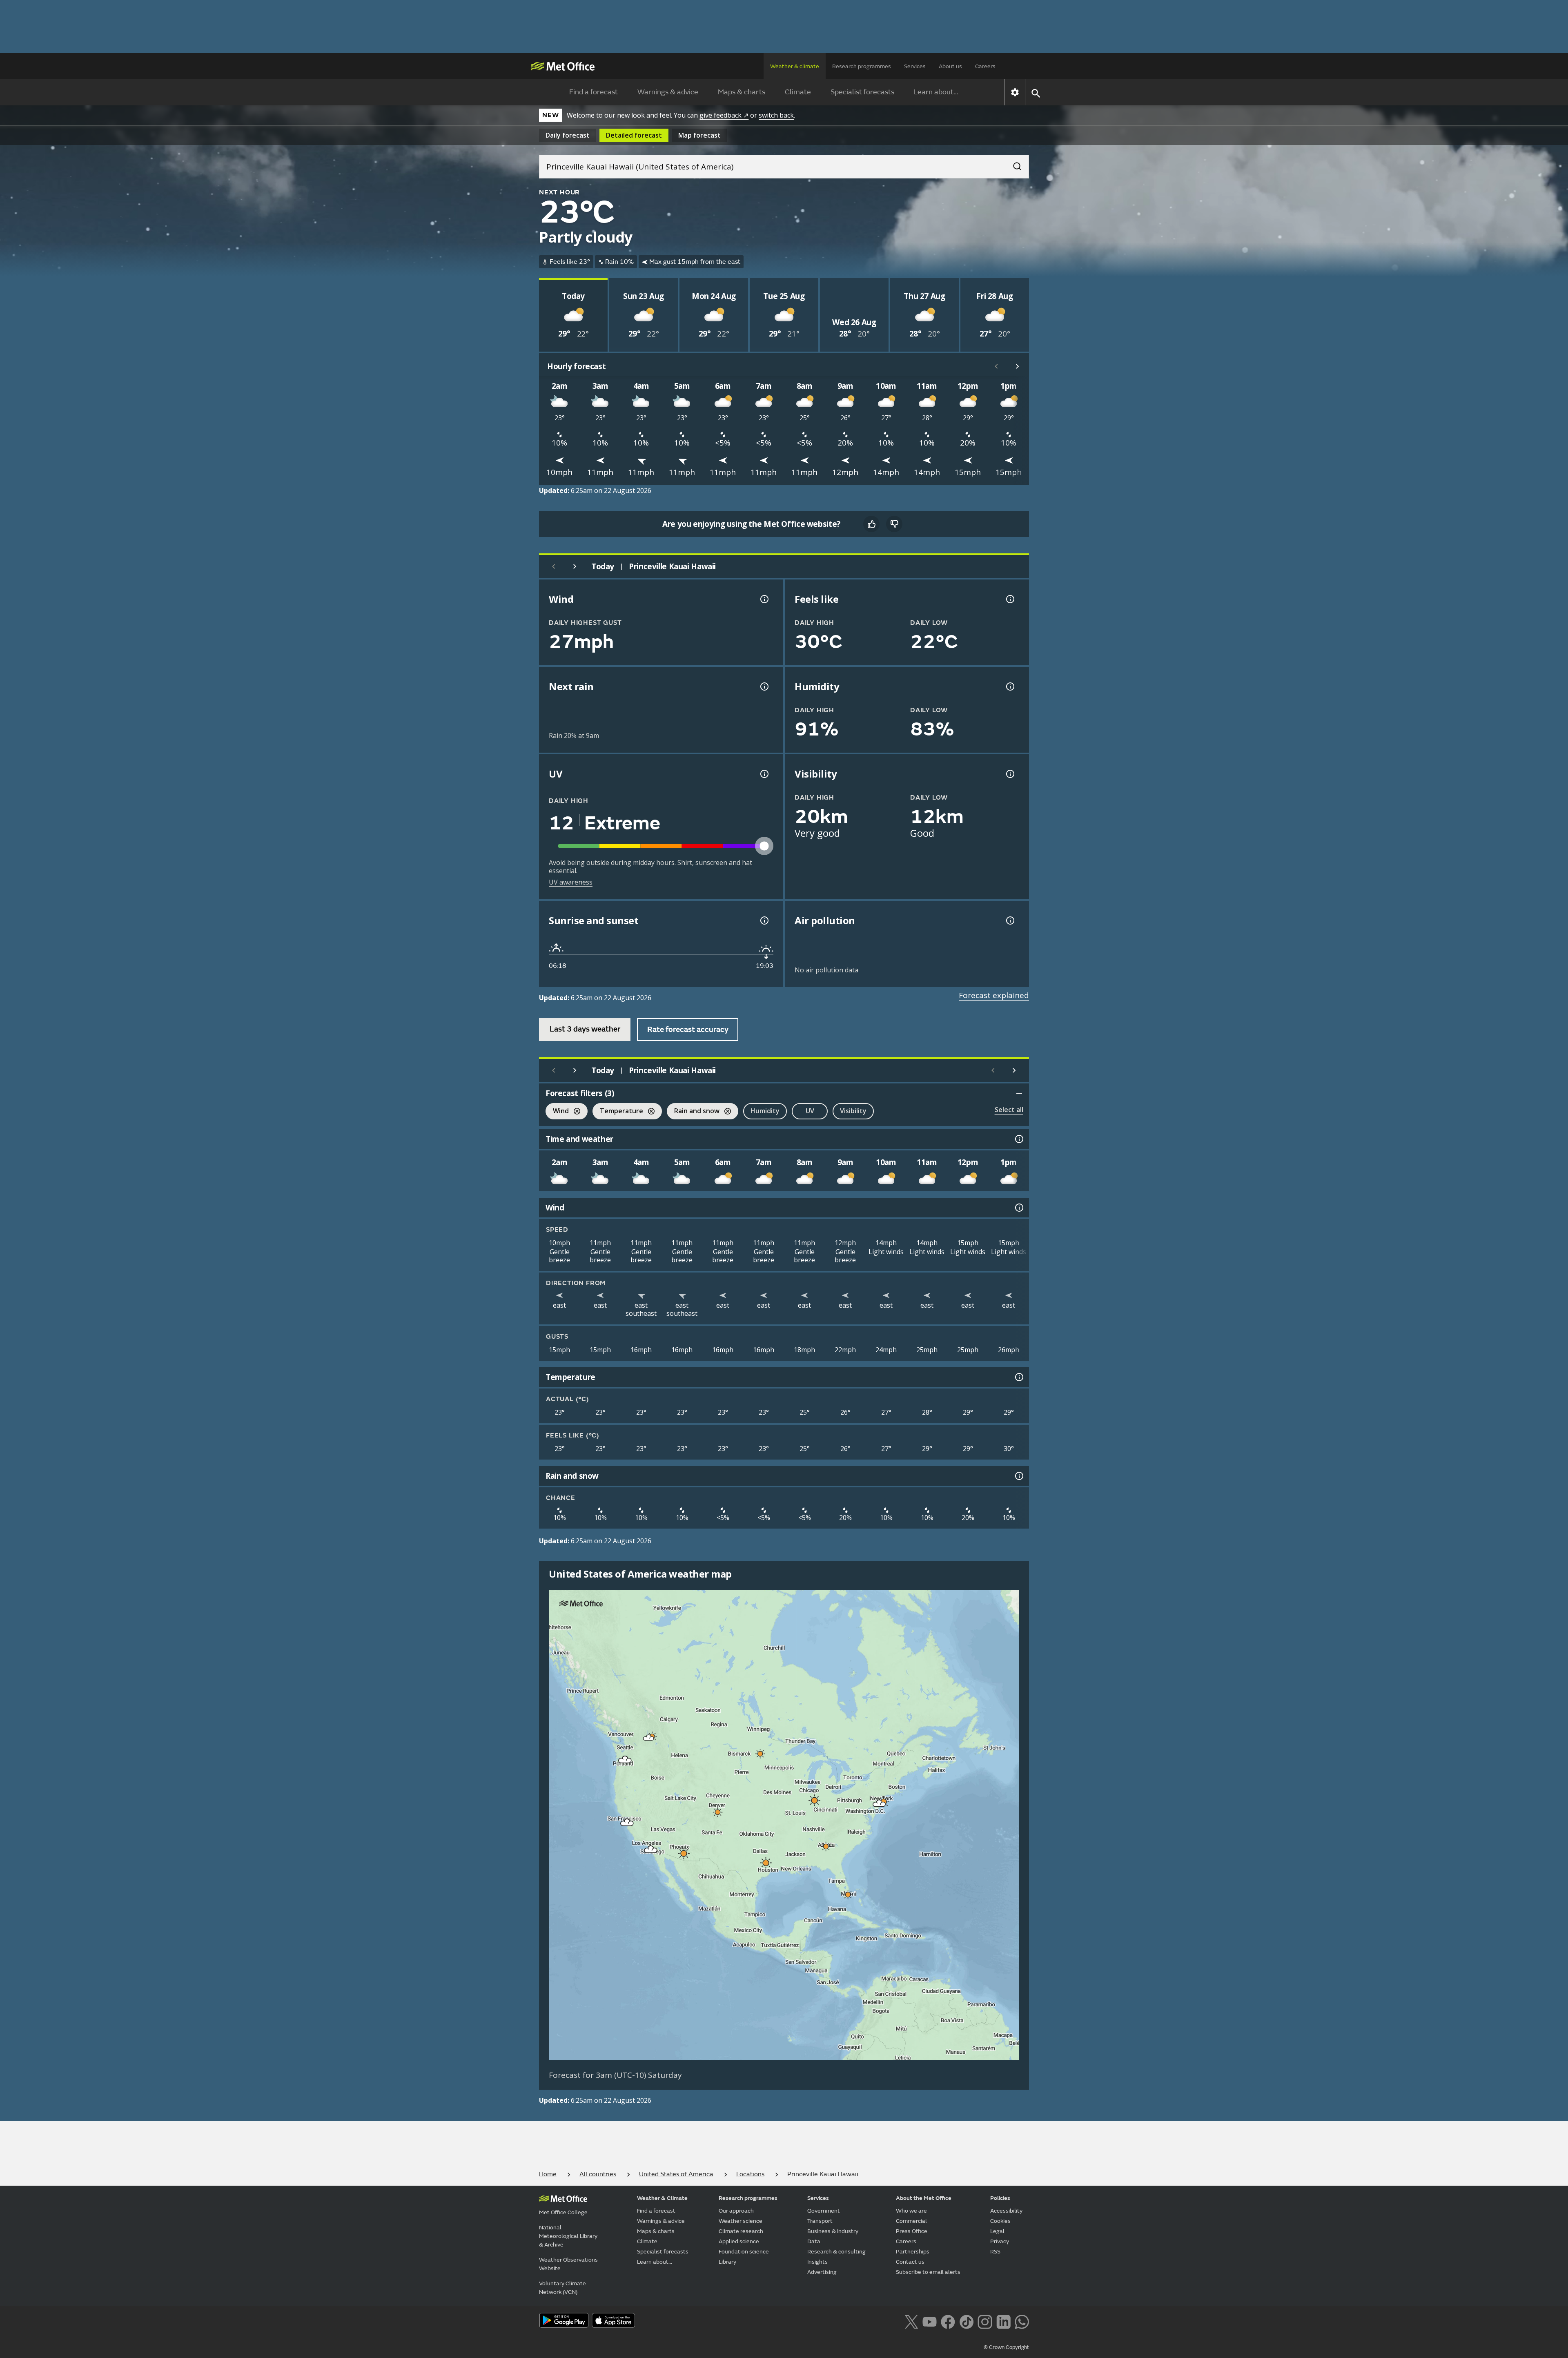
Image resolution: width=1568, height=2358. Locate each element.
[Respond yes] (871, 524)
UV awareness (571, 882)
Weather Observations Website (568, 2264)
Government (824, 2211)
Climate (798, 92)
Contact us (910, 2262)
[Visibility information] (1009, 774)
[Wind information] (1018, 1208)
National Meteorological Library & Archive (568, 2236)
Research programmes (862, 66)
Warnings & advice (668, 92)
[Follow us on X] (911, 2321)
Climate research (741, 2231)
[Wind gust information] (764, 599)
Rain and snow (693, 1112)
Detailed (634, 135)
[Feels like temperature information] (1009, 599)
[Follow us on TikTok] (966, 2321)
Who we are (911, 2211)
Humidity (765, 1111)
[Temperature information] (1018, 1377)
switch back (776, 115)
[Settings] (1015, 92)
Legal (997, 2231)
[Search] (1013, 164)
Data (814, 2241)
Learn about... (936, 92)
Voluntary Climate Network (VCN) (562, 2288)
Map (699, 135)
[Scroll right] (1018, 366)
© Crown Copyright (1006, 2347)
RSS (995, 2252)
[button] (649, 1738)
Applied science (739, 2241)
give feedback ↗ (724, 115)
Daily (568, 135)
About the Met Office (924, 2198)
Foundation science (744, 2252)
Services (915, 66)
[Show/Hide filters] (1019, 1093)
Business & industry (833, 2231)
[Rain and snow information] (1018, 1476)
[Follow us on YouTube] (930, 2321)
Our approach (736, 2211)
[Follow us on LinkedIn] (1003, 2321)
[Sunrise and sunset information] (764, 920)
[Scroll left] (996, 366)
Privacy (1000, 2241)
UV (810, 1111)
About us (950, 66)
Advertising (822, 2272)
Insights (817, 2262)
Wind (557, 1112)
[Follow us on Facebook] (948, 2321)
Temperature (618, 1112)
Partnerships (913, 2252)
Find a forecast (594, 92)
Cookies (1000, 2221)
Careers (985, 66)
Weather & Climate (662, 2198)
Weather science (741, 2221)
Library (727, 2262)
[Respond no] (894, 524)
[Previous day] (554, 566)
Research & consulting (836, 2252)
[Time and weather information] (1018, 1139)
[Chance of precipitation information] (764, 686)
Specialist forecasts (862, 92)
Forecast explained (994, 995)
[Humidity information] (1009, 686)
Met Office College (563, 2212)
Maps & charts (742, 92)
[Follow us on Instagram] (985, 2321)
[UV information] (764, 774)
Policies (1000, 2198)
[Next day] (575, 566)
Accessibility (1006, 2211)
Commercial (911, 2221)
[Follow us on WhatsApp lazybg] (1022, 2321)
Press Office (912, 2231)
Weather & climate (795, 66)
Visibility (853, 1111)
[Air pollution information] (1009, 920)
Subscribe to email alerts (928, 2272)
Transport (820, 2221)
